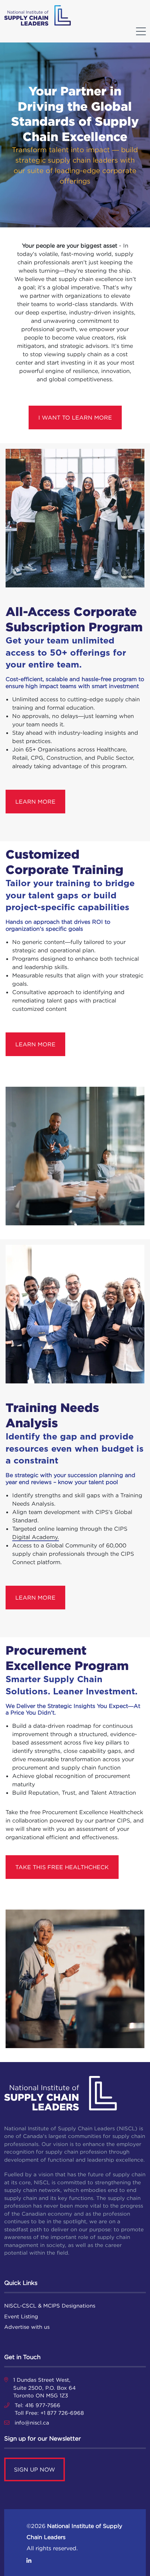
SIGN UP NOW (35, 2469)
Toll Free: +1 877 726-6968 (49, 2413)
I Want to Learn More (75, 417)
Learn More (35, 802)
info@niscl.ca (32, 2423)
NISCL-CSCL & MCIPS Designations (50, 2306)
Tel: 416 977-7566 (37, 2405)
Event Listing (21, 2316)
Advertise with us (27, 2327)
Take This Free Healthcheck (62, 1867)
